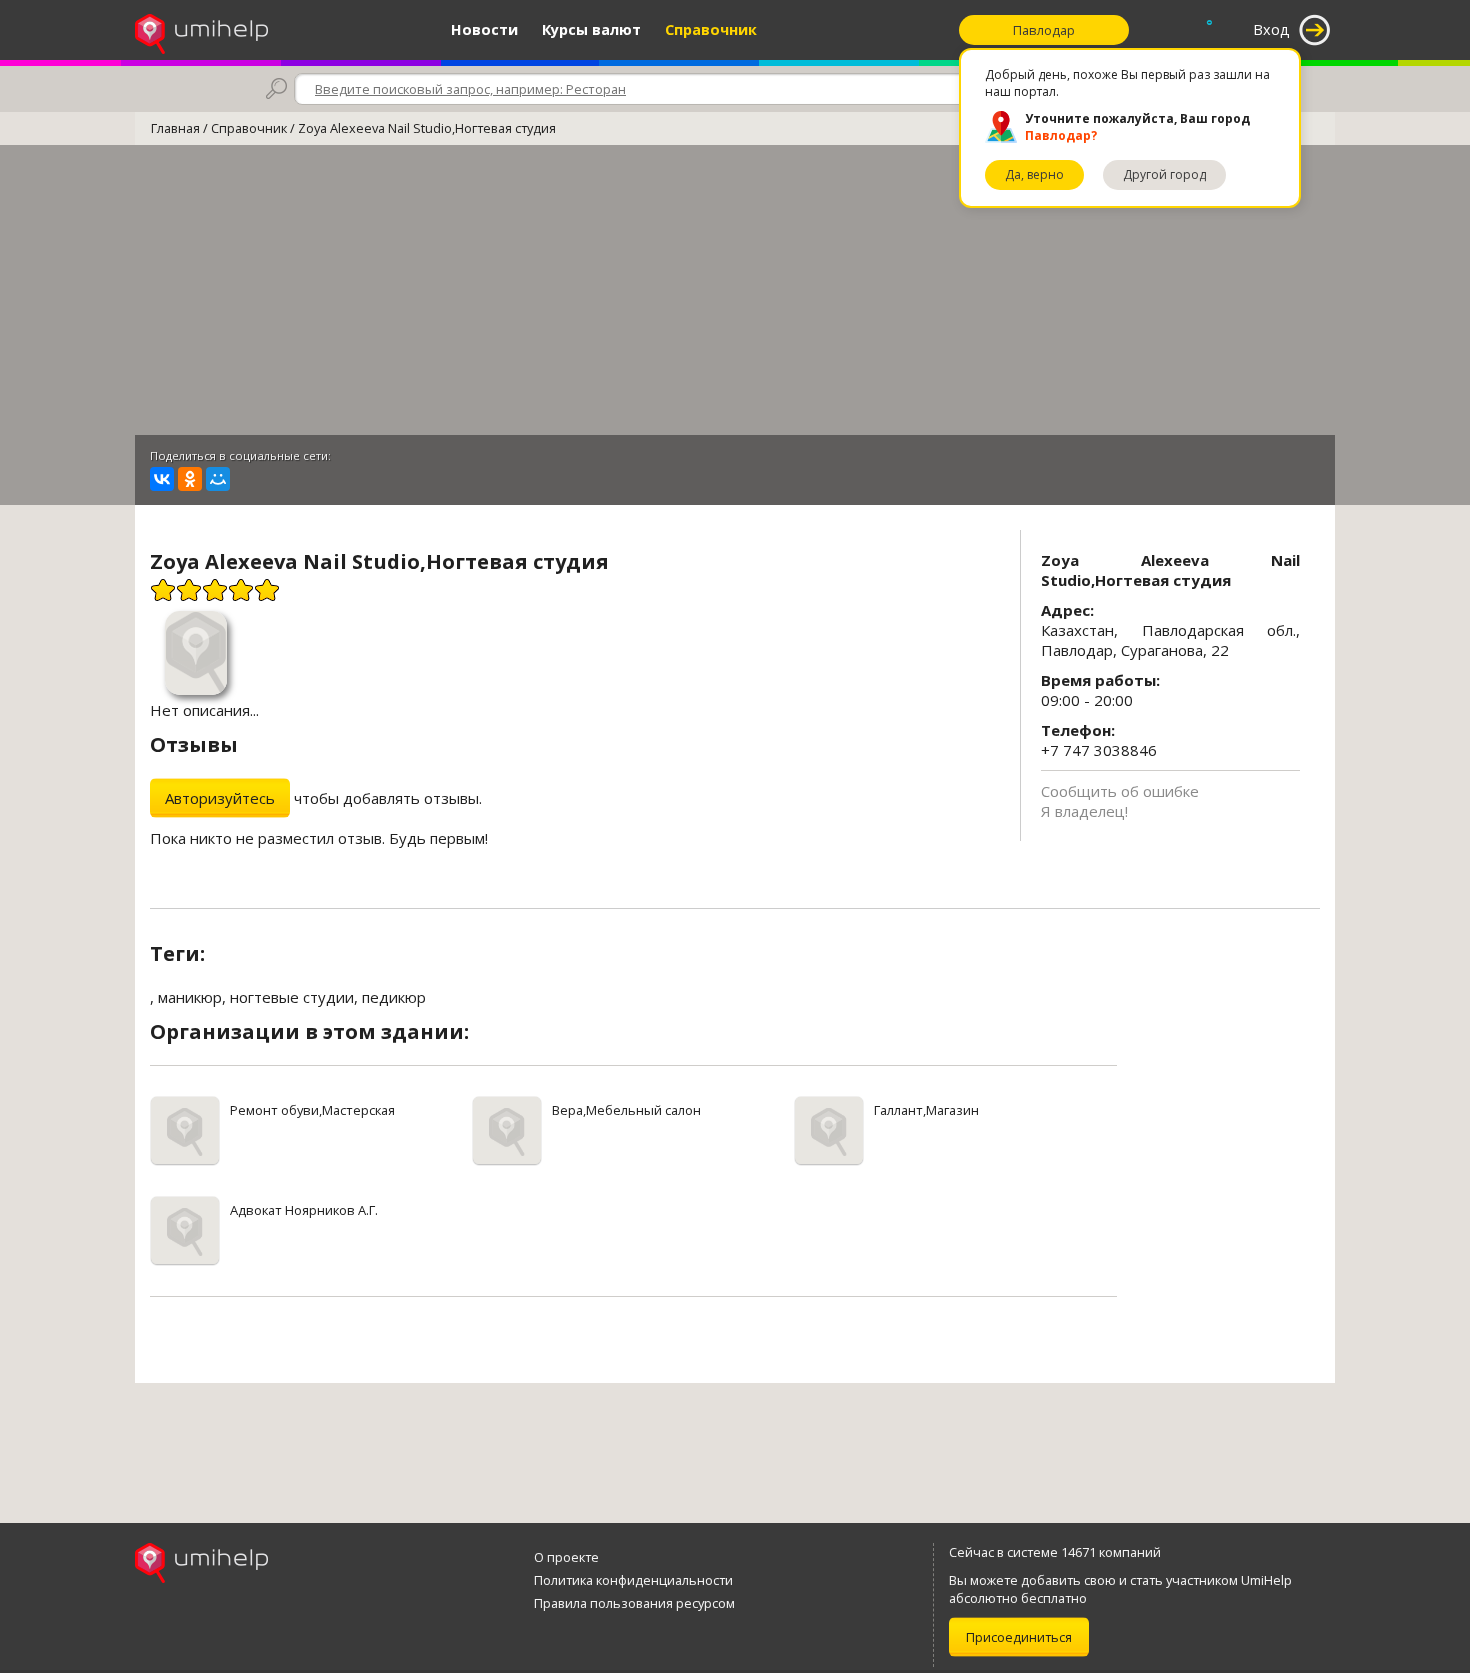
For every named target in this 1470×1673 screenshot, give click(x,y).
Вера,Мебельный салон (626, 1110)
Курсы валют (591, 29)
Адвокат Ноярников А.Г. (304, 1210)
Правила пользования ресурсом (634, 1603)
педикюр (394, 997)
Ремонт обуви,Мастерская (312, 1110)
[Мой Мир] (218, 479)
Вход (1271, 29)
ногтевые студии (292, 997)
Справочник (711, 29)
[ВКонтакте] (162, 479)
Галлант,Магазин (926, 1110)
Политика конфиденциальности (633, 1580)
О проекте (566, 1557)
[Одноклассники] (190, 479)
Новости (484, 29)
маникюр (190, 997)
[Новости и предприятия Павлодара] (201, 30)
